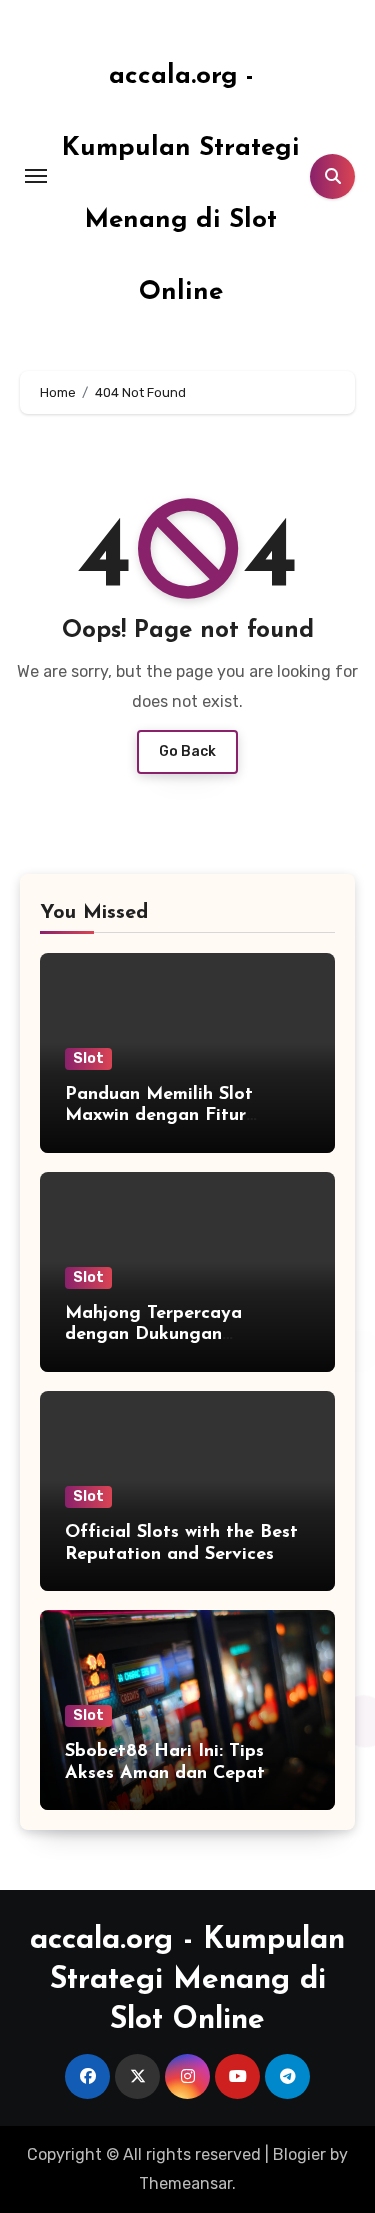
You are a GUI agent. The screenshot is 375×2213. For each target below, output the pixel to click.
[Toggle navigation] (36, 176)
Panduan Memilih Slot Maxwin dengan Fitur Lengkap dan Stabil (159, 1116)
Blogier (299, 2154)
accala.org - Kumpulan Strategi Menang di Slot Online (187, 1980)
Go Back (187, 751)
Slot (88, 1058)
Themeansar (185, 2183)
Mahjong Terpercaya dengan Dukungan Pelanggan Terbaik (153, 1335)
